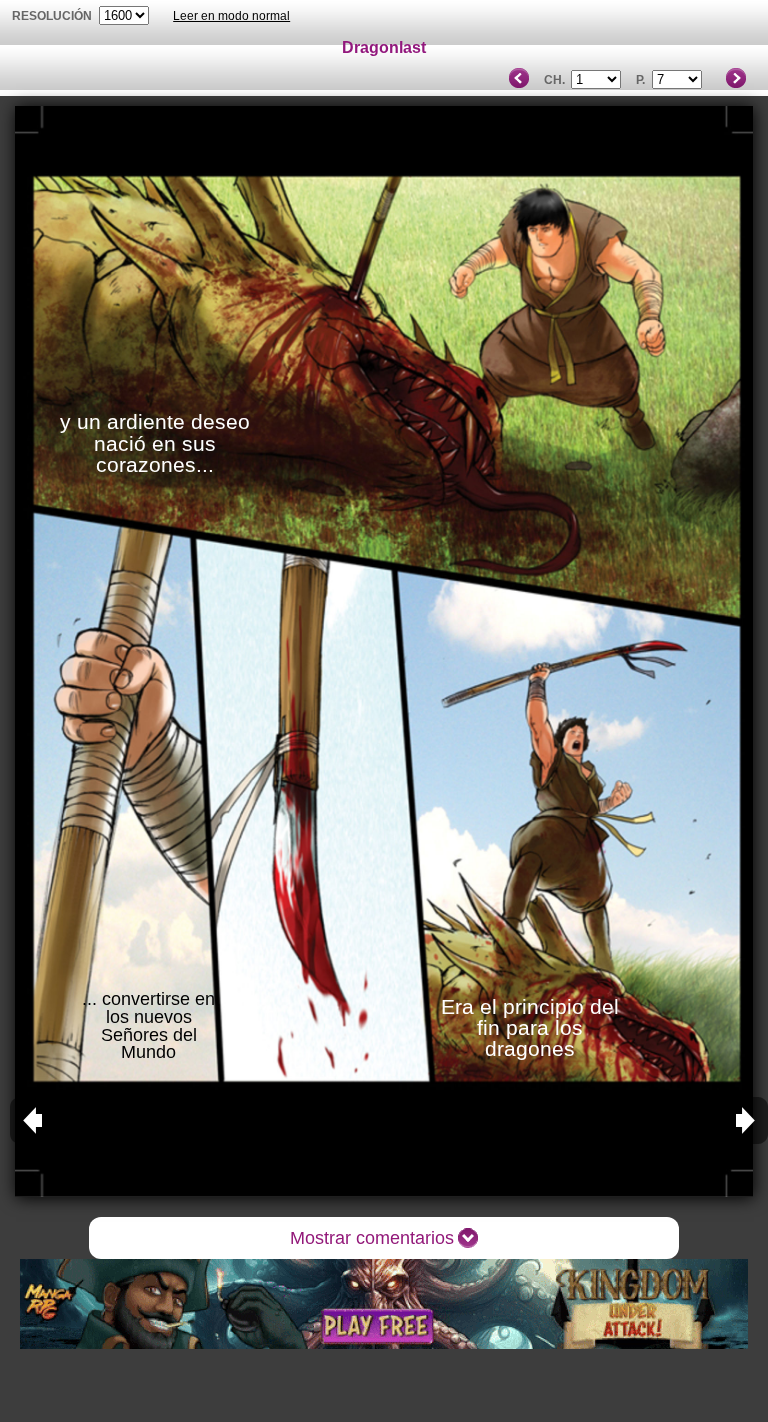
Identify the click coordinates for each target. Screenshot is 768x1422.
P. (640, 80)
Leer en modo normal (231, 16)
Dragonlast (384, 47)
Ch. (554, 80)
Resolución (52, 16)
